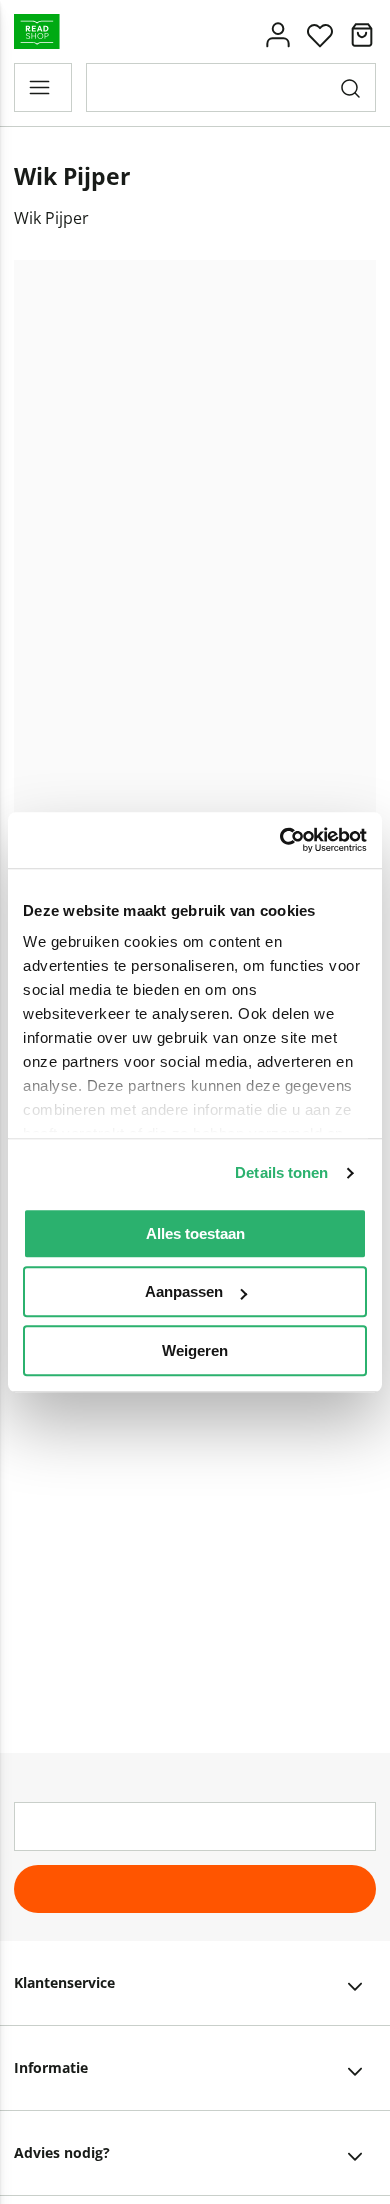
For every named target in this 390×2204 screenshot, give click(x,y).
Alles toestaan (195, 1233)
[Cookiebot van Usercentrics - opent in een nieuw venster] (280, 840)
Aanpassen (184, 1291)
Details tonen (281, 1172)
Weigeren (195, 1350)
